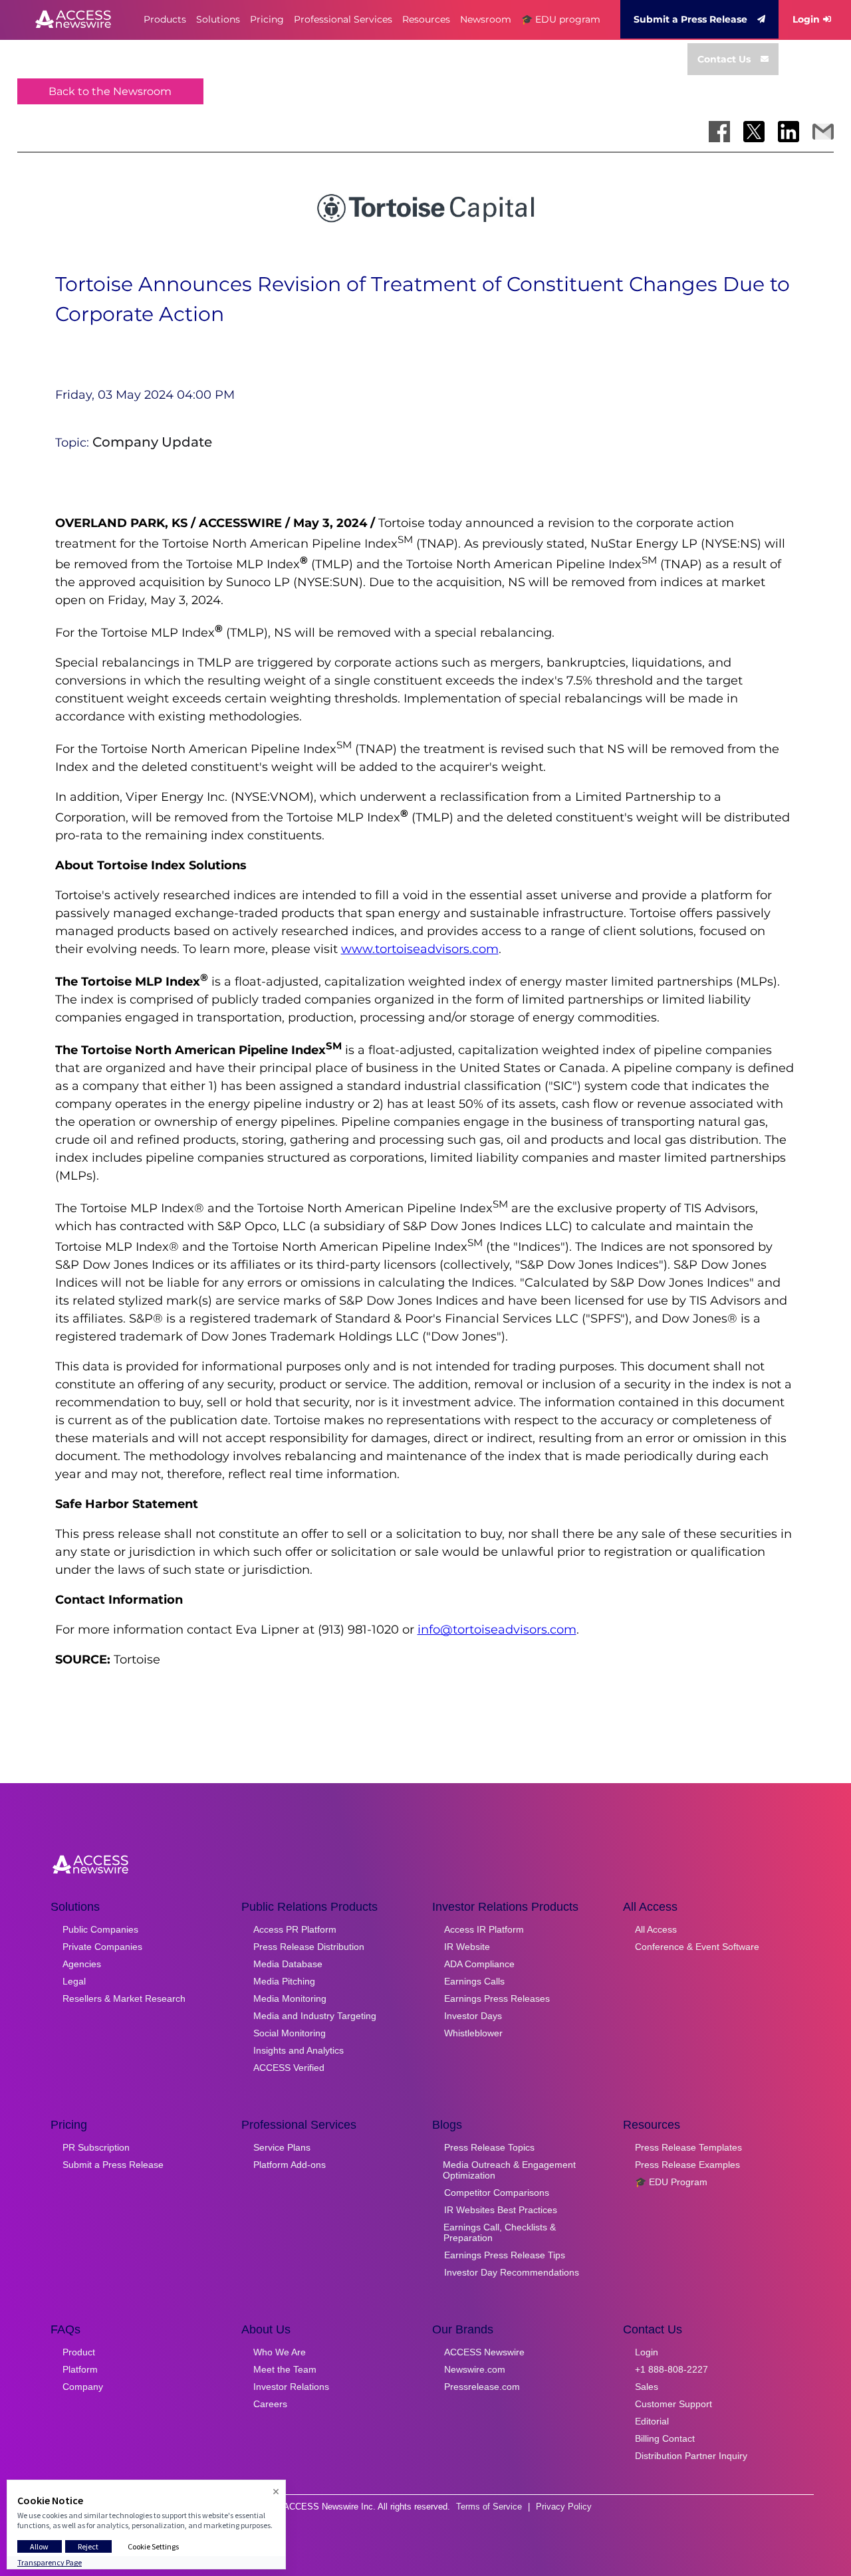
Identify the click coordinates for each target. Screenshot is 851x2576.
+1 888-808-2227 (671, 2369)
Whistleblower (473, 2033)
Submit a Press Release (690, 19)
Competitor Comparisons (497, 2193)
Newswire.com (475, 2369)
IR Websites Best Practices (501, 2210)
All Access (656, 1929)
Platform (80, 2369)
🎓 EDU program (561, 19)
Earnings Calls (474, 1981)
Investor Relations (291, 2387)
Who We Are (280, 2352)
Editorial (652, 2421)
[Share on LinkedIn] (789, 132)
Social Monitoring (290, 2033)
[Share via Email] (823, 132)
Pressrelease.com (482, 2387)
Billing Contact (665, 2438)
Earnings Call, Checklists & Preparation (500, 2232)
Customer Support (673, 2404)
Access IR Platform (484, 1929)
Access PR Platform (295, 1929)
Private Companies (102, 1947)
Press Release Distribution (309, 1947)
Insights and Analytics (299, 2050)
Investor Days (473, 2016)
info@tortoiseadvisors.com (497, 1630)
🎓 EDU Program (671, 2182)
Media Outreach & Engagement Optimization (509, 2170)
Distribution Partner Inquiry (691, 2456)
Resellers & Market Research (124, 1998)
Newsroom (486, 19)
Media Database (288, 1964)
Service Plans (282, 2147)
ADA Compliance (479, 1964)
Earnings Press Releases (497, 1998)
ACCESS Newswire (484, 2352)
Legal (74, 1981)
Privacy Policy (564, 2507)
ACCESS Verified (289, 2068)
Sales (647, 2387)
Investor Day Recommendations (512, 2272)
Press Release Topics (489, 2147)
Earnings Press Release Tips (505, 2255)
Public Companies (100, 1929)
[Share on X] (754, 132)
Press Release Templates (688, 2147)
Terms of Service (489, 2507)
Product (79, 2352)
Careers (270, 2404)
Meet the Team (285, 2369)
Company (83, 2387)
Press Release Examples (687, 2165)
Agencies (82, 1964)
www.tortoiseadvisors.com (420, 949)
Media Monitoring (290, 1998)
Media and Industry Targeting (315, 2016)
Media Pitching (284, 1981)
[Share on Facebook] (719, 132)
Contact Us (724, 59)
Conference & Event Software (697, 1947)
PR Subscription (96, 2147)
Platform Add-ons (290, 2165)
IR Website (467, 1947)
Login (806, 19)
